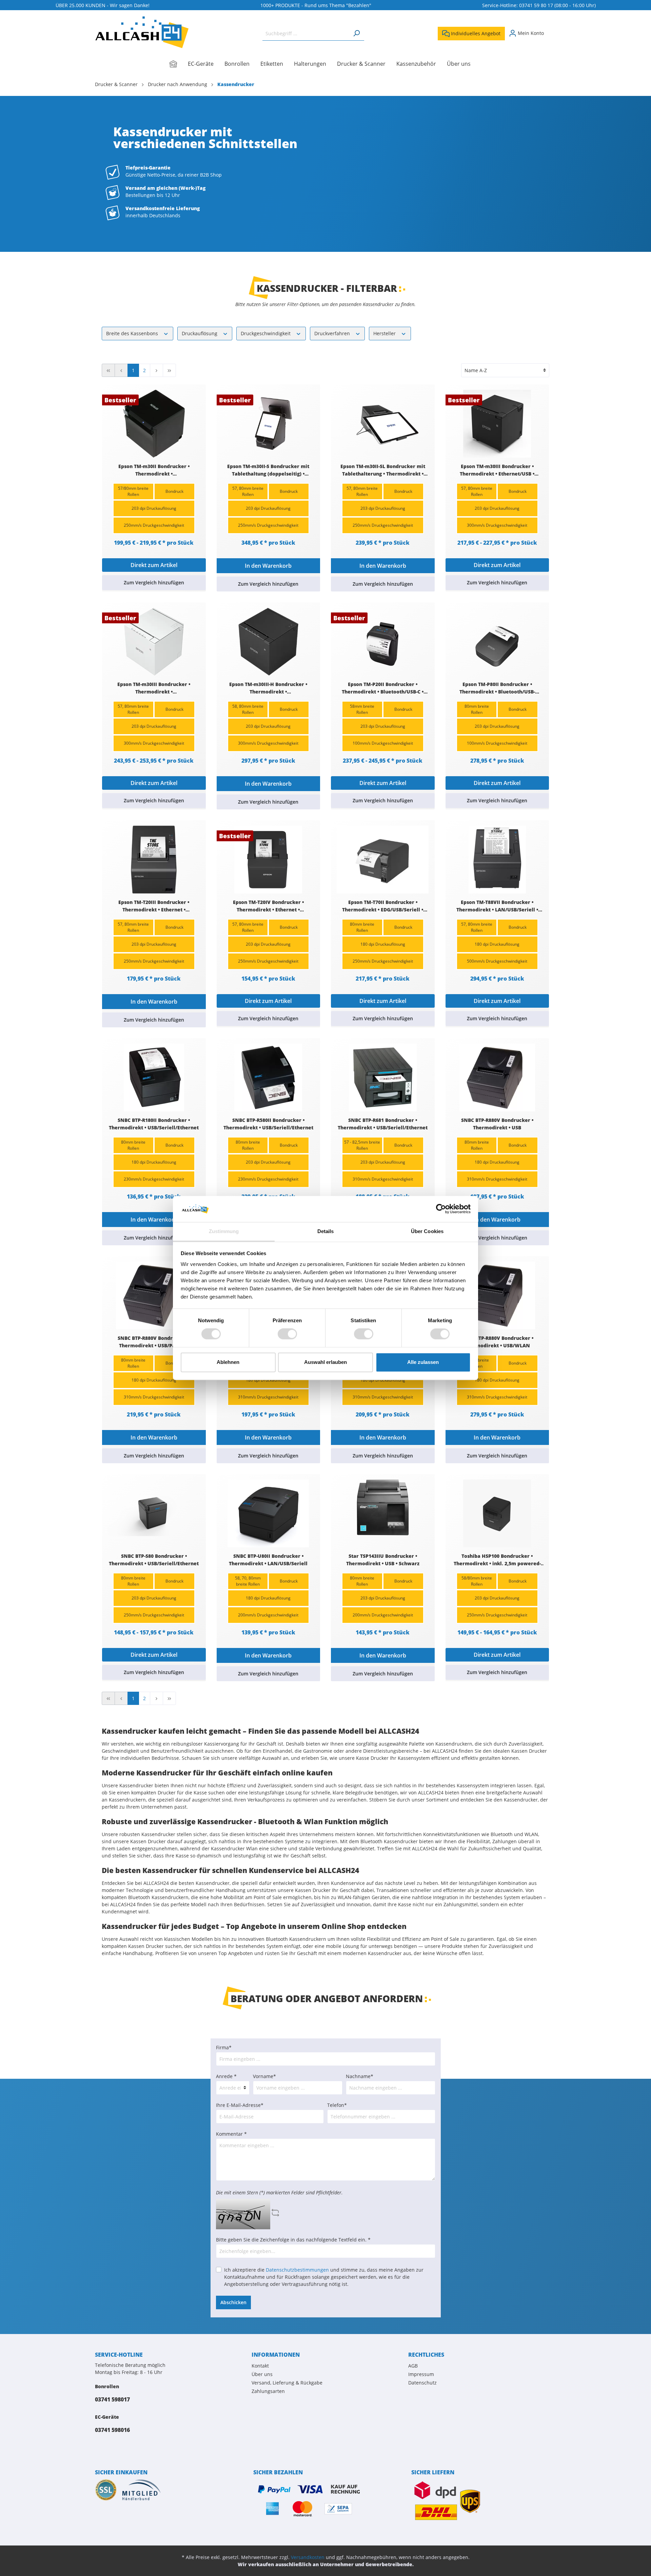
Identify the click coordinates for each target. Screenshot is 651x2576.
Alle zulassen (423, 1362)
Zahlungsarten (268, 2391)
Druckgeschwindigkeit (266, 333)
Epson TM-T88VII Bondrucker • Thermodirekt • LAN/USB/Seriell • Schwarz (497, 906)
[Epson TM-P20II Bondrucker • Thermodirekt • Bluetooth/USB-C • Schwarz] (383, 642)
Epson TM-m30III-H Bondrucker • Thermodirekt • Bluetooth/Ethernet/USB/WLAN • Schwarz (268, 688)
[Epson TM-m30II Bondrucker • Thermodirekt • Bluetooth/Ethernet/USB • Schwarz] (154, 424)
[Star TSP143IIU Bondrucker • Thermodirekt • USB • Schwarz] (383, 1513)
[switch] (287, 1334)
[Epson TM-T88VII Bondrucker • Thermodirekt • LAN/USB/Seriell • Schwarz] (497, 860)
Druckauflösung (200, 333)
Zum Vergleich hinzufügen (154, 582)
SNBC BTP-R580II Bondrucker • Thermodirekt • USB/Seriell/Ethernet (268, 1124)
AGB (413, 2366)
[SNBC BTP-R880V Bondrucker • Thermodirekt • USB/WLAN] (497, 1295)
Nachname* (360, 2076)
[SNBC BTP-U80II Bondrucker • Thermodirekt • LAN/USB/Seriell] (269, 1513)
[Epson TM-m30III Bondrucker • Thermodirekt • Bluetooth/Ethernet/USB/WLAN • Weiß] (154, 642)
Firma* (224, 2047)
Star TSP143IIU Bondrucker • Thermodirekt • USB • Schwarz (383, 1560)
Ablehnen (228, 1362)
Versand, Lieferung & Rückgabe (287, 2383)
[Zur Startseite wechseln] (142, 32)
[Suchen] (356, 33)
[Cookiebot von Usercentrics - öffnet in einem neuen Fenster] (441, 1209)
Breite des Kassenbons (133, 333)
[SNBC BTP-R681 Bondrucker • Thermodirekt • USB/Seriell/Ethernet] (383, 1078)
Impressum (421, 2374)
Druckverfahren (333, 333)
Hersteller (385, 333)
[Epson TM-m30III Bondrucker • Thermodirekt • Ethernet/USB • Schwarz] (497, 424)
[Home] (179, 64)
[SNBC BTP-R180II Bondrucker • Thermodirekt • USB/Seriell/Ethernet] (154, 1078)
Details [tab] (326, 1231)
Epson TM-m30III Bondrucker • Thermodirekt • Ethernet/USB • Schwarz (497, 470)
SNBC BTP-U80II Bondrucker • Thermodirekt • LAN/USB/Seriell (268, 1560)
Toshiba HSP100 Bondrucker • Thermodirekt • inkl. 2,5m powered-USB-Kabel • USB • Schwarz (497, 1560)
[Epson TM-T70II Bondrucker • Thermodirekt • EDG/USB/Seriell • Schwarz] (383, 860)
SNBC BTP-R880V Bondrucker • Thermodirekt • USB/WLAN (497, 1342)
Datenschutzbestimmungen (297, 2270)
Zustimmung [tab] (224, 1231)
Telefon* (337, 2105)
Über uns (262, 2374)
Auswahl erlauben (325, 1362)
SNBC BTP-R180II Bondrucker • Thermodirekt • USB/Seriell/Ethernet (154, 1124)
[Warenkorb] (552, 31)
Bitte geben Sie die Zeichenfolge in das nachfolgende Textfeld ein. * (293, 2240)
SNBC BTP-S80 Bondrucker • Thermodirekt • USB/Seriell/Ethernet (154, 1560)
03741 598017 (112, 2399)
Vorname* (264, 2076)
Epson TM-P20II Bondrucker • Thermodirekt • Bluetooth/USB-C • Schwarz (383, 688)
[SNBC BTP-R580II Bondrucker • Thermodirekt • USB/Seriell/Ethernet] (269, 1078)
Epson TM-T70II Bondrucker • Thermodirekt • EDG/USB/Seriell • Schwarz (383, 906)
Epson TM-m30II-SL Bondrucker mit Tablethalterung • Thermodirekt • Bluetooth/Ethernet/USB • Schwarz (383, 470)
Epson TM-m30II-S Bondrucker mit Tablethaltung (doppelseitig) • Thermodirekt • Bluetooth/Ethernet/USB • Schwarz (268, 470)
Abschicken (233, 2302)
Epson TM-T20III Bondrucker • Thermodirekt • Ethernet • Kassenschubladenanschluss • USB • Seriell (154, 906)
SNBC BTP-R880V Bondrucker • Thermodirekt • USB (497, 1124)
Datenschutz (422, 2383)
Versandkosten (308, 2557)
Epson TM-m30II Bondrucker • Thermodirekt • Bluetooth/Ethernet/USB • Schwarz (154, 470)
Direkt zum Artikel (154, 565)
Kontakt (260, 2366)
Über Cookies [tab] (427, 1231)
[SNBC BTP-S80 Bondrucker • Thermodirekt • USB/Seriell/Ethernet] (154, 1513)
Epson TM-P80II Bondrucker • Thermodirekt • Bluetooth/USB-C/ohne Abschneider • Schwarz (497, 688)
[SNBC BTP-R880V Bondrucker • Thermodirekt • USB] (497, 1078)
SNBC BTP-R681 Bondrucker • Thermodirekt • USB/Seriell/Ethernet (383, 1124)
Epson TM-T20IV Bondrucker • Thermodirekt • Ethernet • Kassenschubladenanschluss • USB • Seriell (268, 906)
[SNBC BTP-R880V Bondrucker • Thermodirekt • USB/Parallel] (154, 1295)
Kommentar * (231, 2134)
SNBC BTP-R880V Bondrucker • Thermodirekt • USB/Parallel (154, 1342)
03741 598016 (112, 2430)
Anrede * (226, 2076)
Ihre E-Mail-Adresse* (240, 2105)
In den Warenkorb (268, 566)
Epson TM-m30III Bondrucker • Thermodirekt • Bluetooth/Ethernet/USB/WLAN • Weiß (154, 688)
